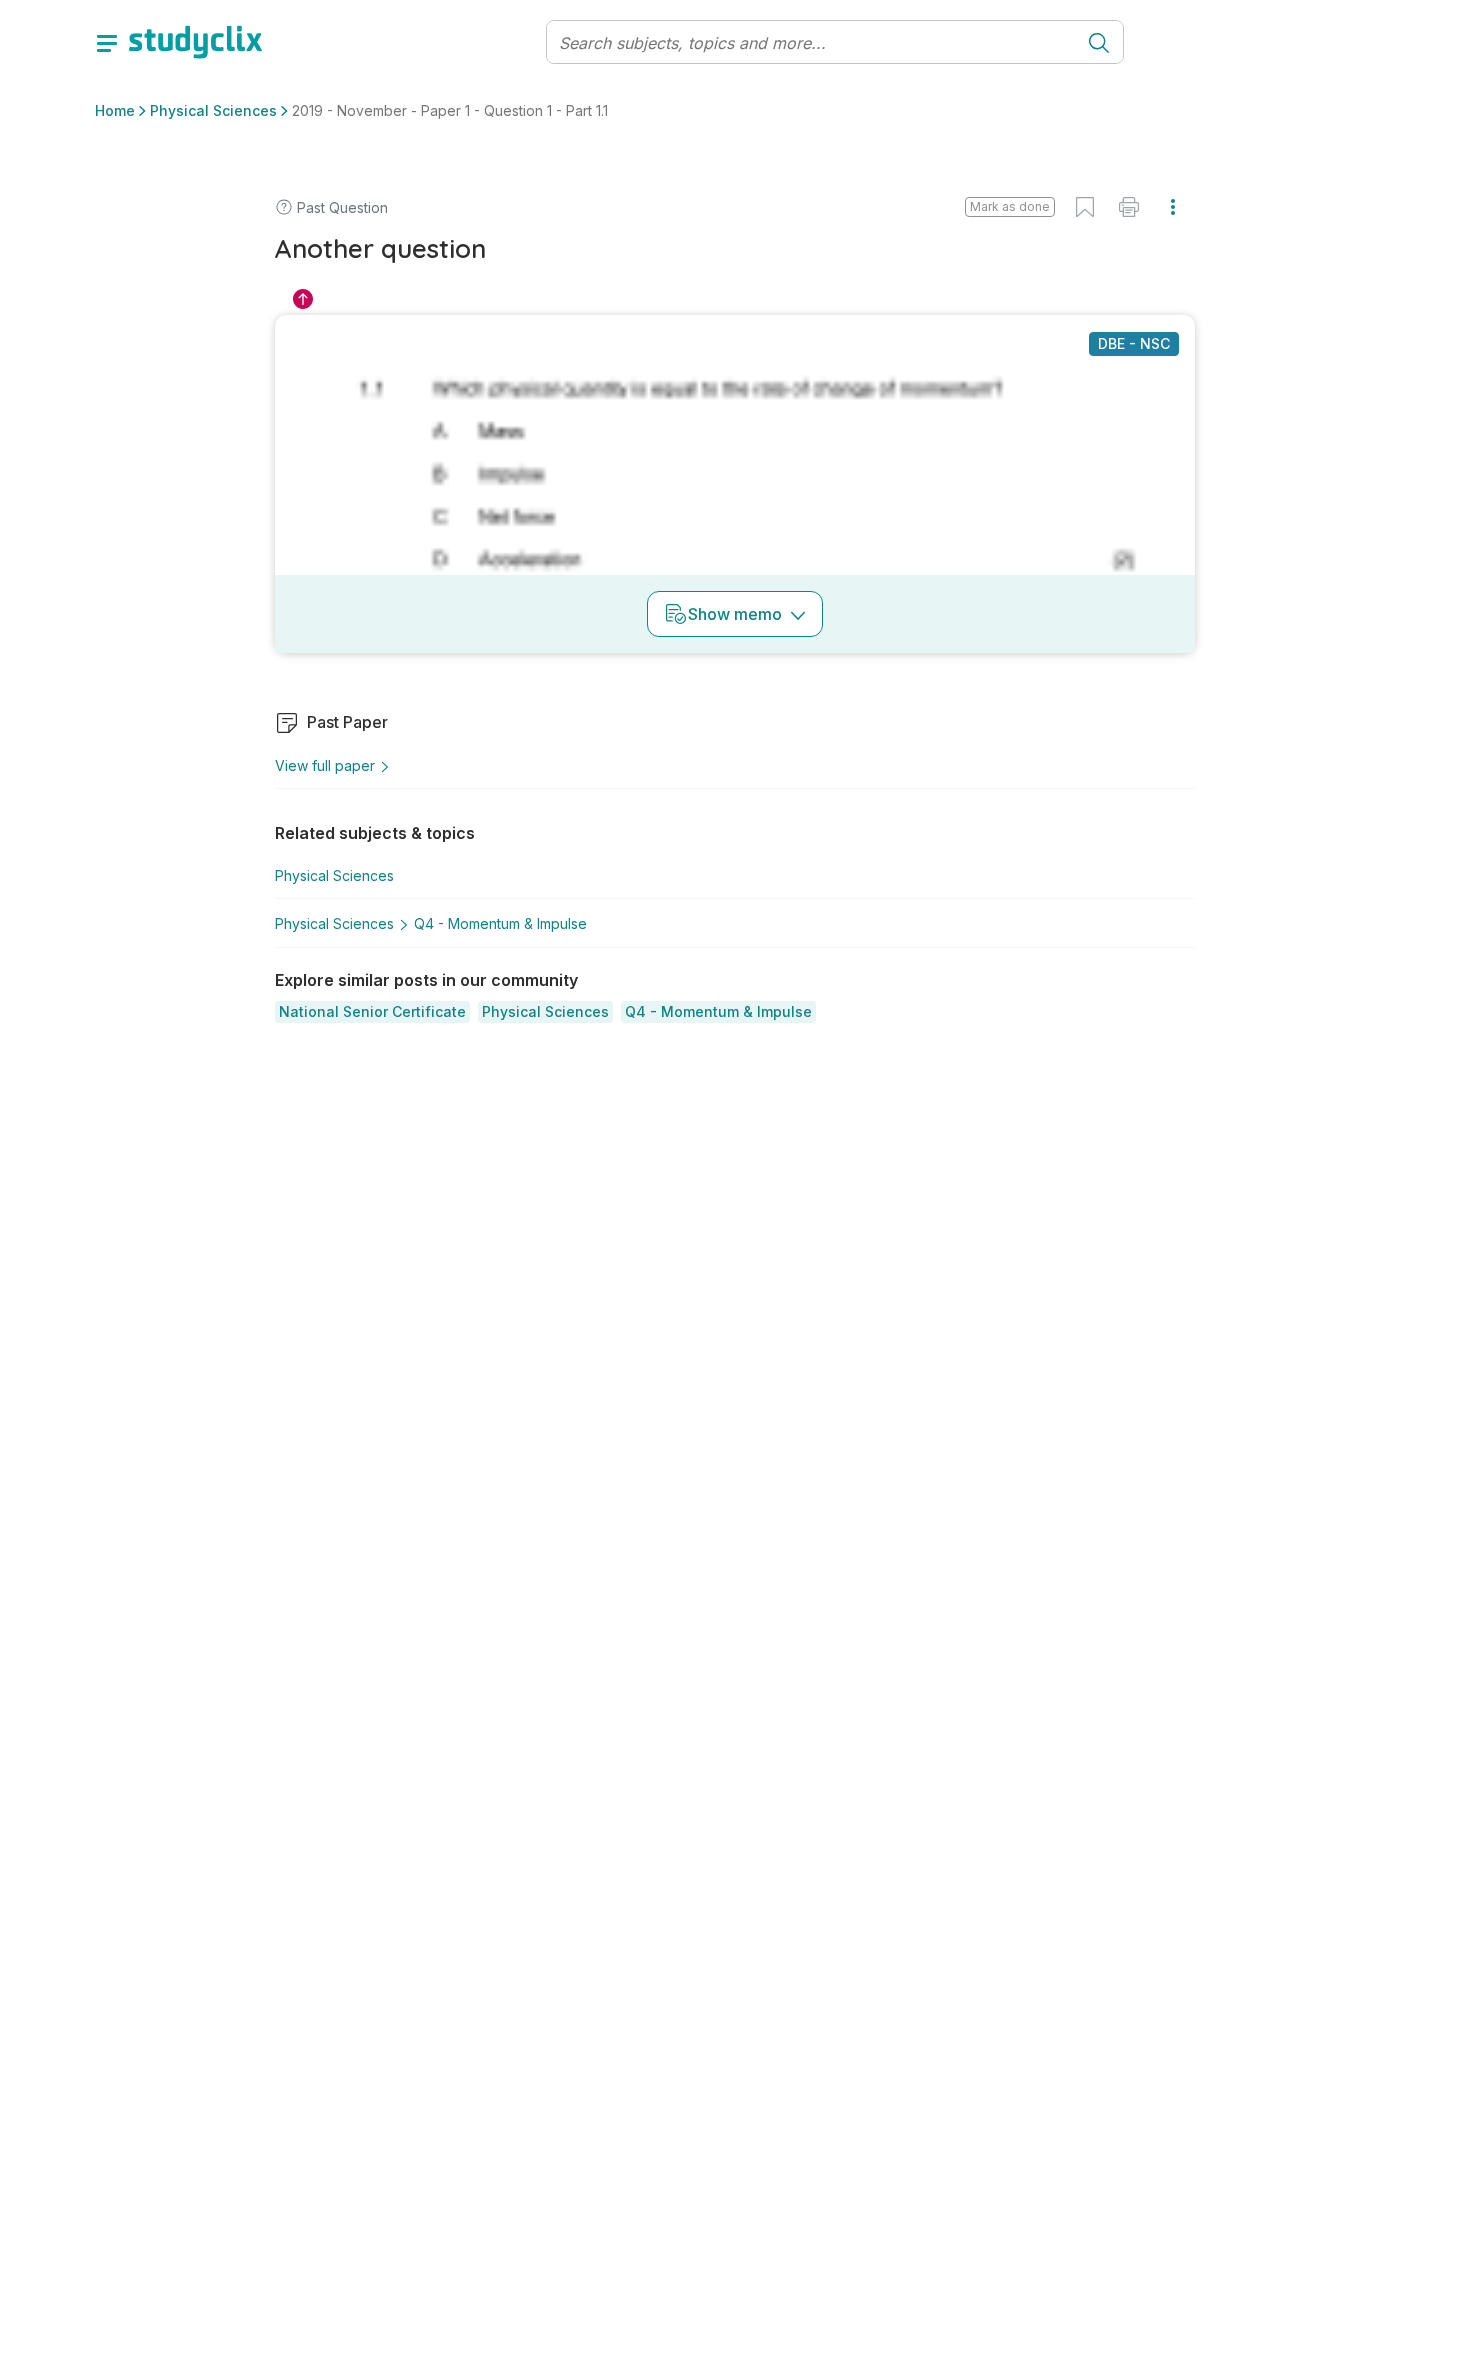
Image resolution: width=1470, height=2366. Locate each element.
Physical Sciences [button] (213, 110)
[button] (372, 1012)
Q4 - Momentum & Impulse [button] (500, 923)
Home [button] (115, 110)
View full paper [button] (325, 765)
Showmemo (735, 614)
